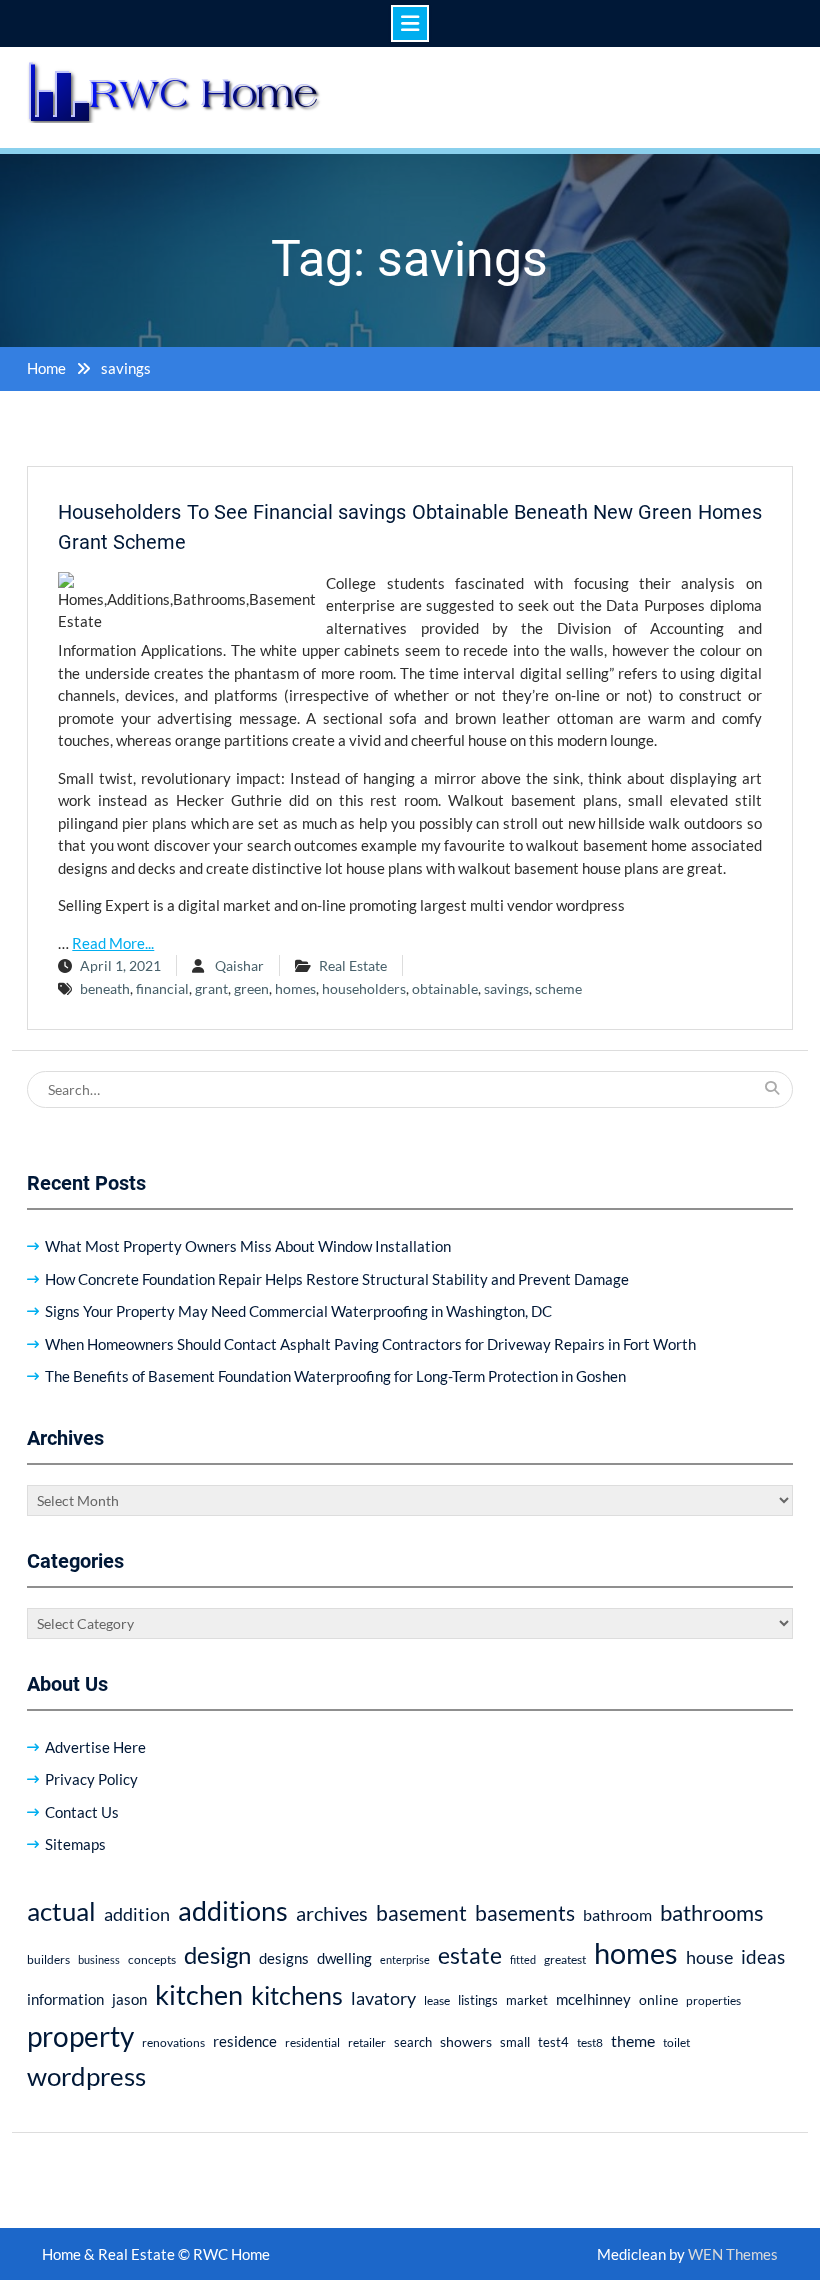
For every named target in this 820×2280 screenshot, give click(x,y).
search (413, 2042)
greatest (565, 1959)
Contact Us (82, 1812)
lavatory (383, 1998)
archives (332, 1913)
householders (364, 988)
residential (312, 2042)
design (217, 1955)
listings (478, 2000)
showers (466, 2041)
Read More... (113, 943)
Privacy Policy (91, 1779)
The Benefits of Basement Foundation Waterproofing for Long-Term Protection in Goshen (335, 1376)
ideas (763, 1956)
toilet (676, 2042)
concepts (152, 1959)
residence (245, 2041)
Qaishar (239, 965)
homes (295, 988)
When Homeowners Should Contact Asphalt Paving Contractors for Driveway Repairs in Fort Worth (370, 1344)
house (709, 1957)
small (515, 2042)
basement (421, 1913)
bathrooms (712, 1912)
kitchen (199, 1994)
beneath (105, 988)
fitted (523, 1959)
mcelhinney (593, 1999)
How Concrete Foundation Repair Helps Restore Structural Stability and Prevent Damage (337, 1279)
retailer (367, 2042)
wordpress (86, 2076)
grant (211, 988)
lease (437, 2000)
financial (162, 988)
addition (137, 1914)
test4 (553, 2042)
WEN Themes (733, 2254)
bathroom (617, 1914)
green (251, 988)
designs (284, 1958)
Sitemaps (75, 1844)
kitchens (297, 1995)
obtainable (445, 988)
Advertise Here (95, 1747)
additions (233, 1910)
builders (48, 1959)
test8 (590, 2042)
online (658, 1999)
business (99, 1959)
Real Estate (353, 965)
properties (713, 2000)
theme (633, 2040)
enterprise (405, 1959)
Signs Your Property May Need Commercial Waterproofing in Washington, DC (298, 1311)
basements (525, 1913)
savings (506, 988)
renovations (173, 2042)
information (65, 1999)
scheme (558, 988)
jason (129, 1999)
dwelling (344, 1958)
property (80, 2036)
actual (61, 1911)
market (527, 2000)
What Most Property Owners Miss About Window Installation (248, 1246)
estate (470, 1955)
